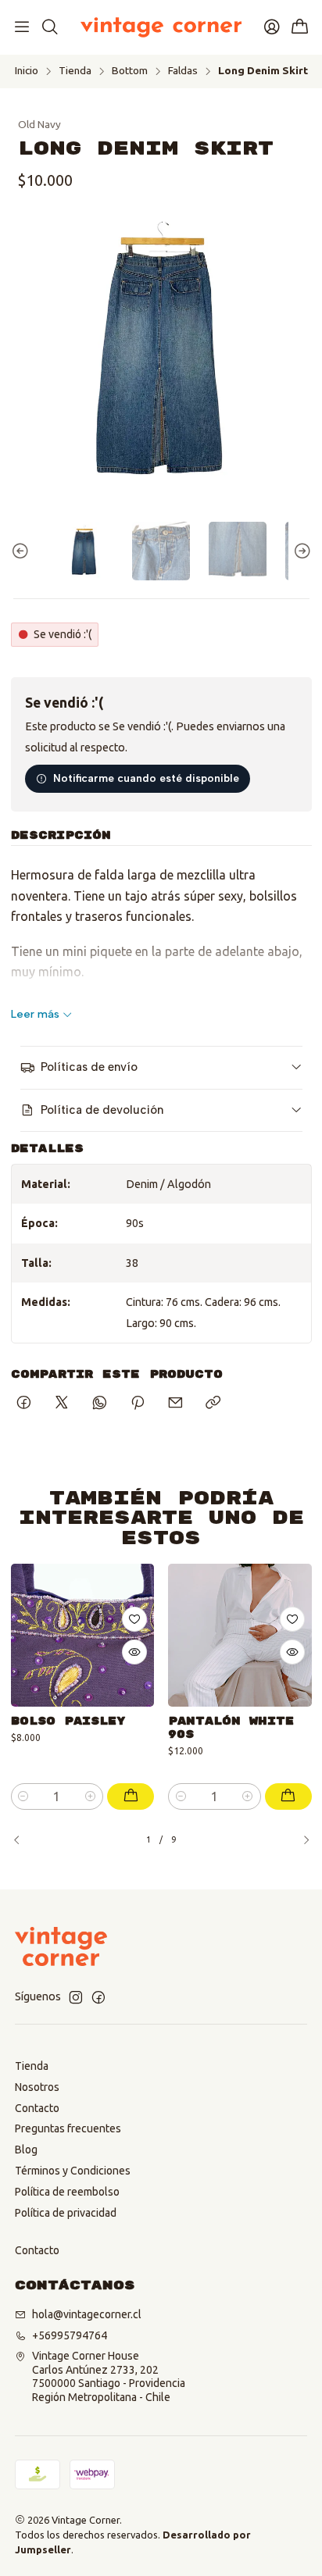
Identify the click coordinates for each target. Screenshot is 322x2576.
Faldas (183, 71)
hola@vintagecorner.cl (87, 2314)
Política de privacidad (66, 2213)
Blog (26, 2150)
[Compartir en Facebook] (24, 1404)
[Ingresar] (272, 27)
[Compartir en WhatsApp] (100, 1404)
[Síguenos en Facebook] (98, 1997)
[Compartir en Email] (175, 1404)
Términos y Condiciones (73, 2171)
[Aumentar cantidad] (90, 1796)
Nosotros (37, 2087)
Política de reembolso (67, 2192)
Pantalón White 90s (231, 1728)
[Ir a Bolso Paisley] (83, 1636)
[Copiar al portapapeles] (213, 1404)
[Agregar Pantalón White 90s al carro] (288, 1796)
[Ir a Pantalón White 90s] (240, 1636)
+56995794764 (70, 2335)
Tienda (75, 71)
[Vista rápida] (134, 1652)
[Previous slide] (23, 551)
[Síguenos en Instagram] (76, 1997)
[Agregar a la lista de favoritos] (134, 1619)
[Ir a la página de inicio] (161, 27)
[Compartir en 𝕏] (62, 1404)
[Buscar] (49, 27)
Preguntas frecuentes (68, 2128)
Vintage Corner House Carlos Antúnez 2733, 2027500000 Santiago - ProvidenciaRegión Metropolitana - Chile (109, 2376)
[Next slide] (300, 551)
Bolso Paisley (68, 1721)
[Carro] (300, 28)
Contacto (37, 2108)
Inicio (27, 71)
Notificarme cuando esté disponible (146, 778)
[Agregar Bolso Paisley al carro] (131, 1796)
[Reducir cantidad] (24, 1796)
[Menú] (22, 27)
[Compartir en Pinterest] (138, 1404)
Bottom (130, 71)
